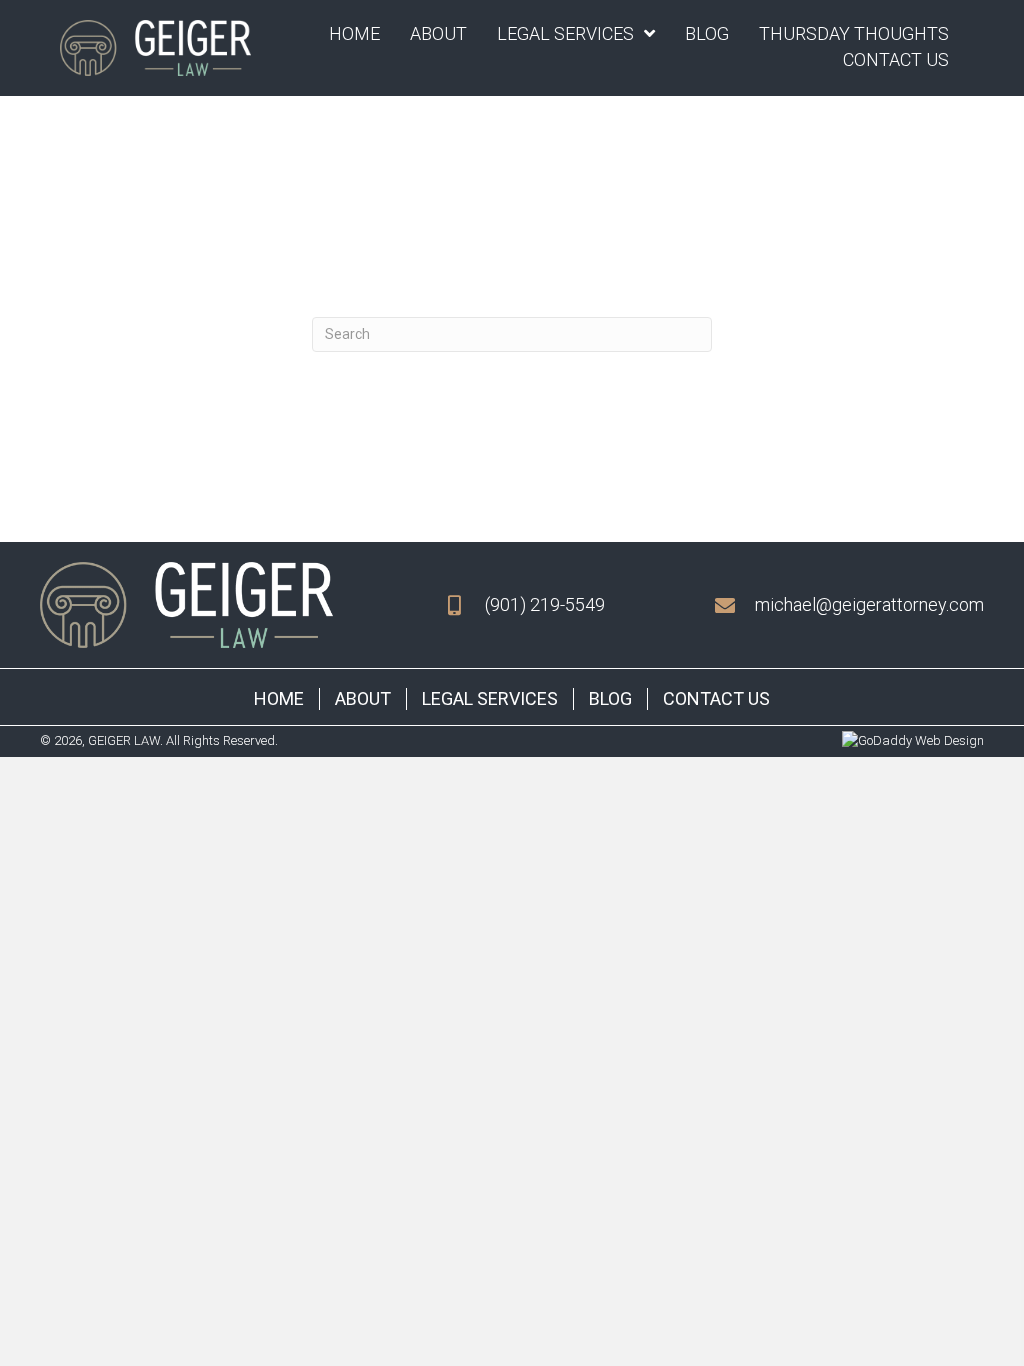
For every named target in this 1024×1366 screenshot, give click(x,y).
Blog (610, 698)
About (363, 698)
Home (279, 698)
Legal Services (490, 698)
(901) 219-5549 (545, 604)
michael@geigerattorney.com (869, 604)
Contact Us (716, 698)
